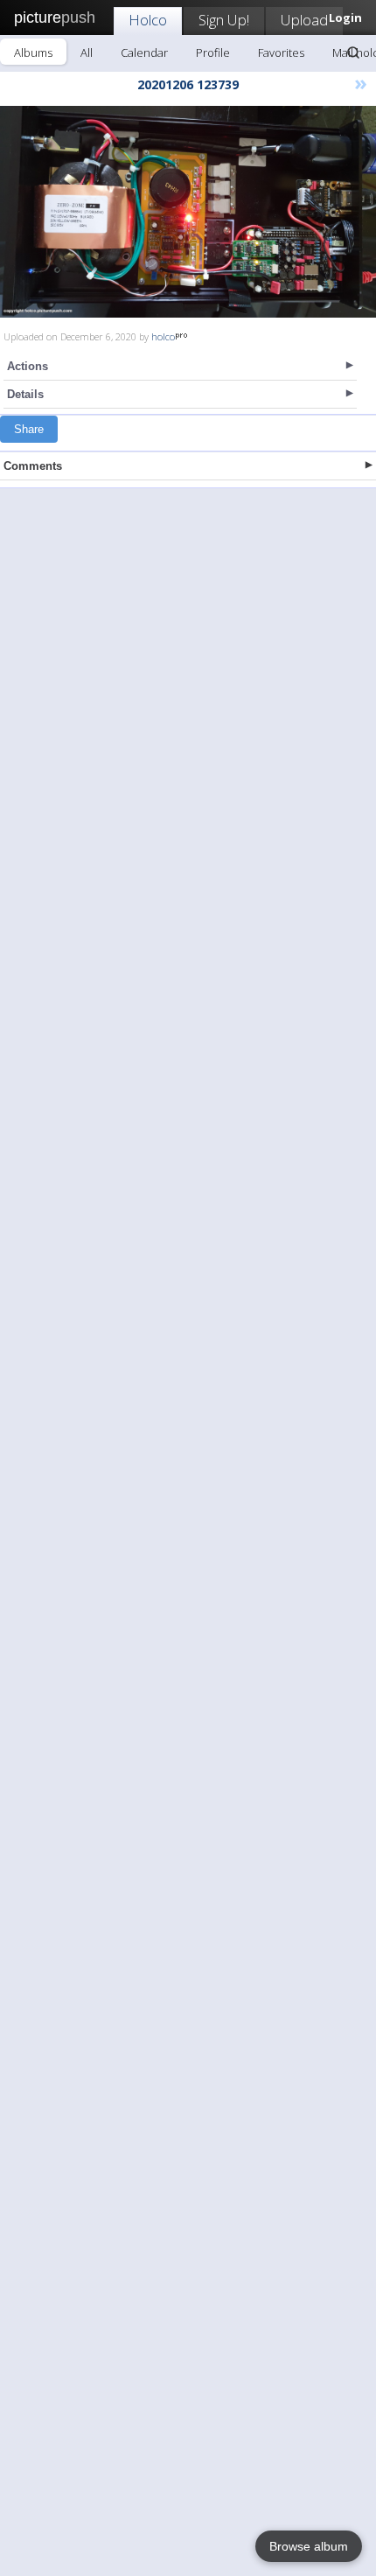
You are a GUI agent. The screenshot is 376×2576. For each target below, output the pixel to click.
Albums (33, 52)
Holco (148, 20)
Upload (304, 20)
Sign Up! (224, 20)
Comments (33, 466)
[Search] (353, 52)
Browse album (309, 2546)
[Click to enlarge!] (188, 212)
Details (25, 394)
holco (163, 336)
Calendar (144, 52)
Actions (28, 366)
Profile (213, 52)
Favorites (281, 52)
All (87, 52)
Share (29, 429)
